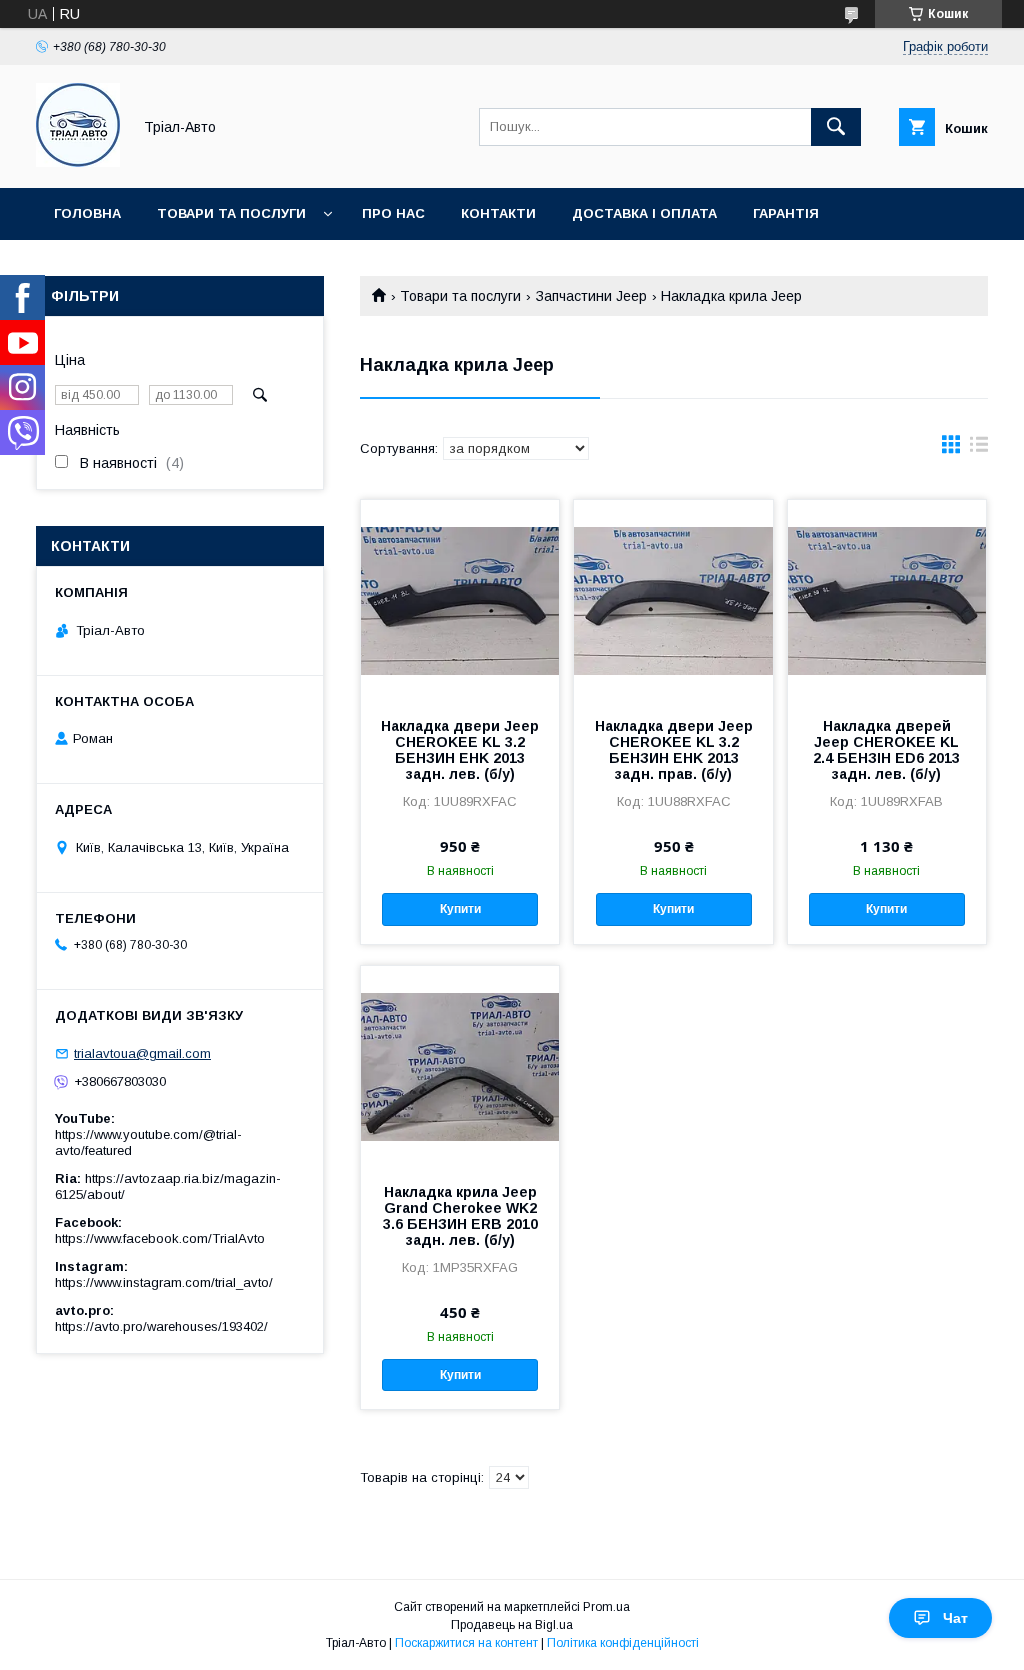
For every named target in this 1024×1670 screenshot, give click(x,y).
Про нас (393, 213)
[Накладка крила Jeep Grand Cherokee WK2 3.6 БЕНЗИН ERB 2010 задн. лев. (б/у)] (460, 1066)
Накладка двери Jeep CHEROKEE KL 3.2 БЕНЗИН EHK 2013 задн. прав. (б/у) (674, 750)
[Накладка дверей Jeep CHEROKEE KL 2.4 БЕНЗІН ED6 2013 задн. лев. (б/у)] (887, 600)
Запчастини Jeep (591, 296)
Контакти (498, 213)
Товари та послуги (231, 213)
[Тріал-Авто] (78, 162)
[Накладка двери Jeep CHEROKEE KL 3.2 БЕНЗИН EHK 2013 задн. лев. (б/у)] (460, 600)
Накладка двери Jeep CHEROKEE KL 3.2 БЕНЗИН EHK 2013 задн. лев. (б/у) (460, 750)
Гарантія (786, 213)
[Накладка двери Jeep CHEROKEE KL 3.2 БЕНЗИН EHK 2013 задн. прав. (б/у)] (673, 600)
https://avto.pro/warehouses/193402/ (161, 1326)
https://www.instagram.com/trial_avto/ (164, 1282)
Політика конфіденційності (623, 1643)
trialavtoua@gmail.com (142, 1053)
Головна (87, 213)
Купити (460, 909)
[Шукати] (836, 127)
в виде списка (979, 449)
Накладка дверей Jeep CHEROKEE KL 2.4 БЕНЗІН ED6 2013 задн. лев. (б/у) (886, 750)
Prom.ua (606, 1607)
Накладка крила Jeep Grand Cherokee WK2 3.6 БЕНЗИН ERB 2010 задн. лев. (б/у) (460, 1216)
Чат (955, 1618)
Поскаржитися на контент (466, 1643)
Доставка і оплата (644, 213)
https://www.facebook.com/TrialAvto (160, 1238)
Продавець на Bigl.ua (512, 1625)
